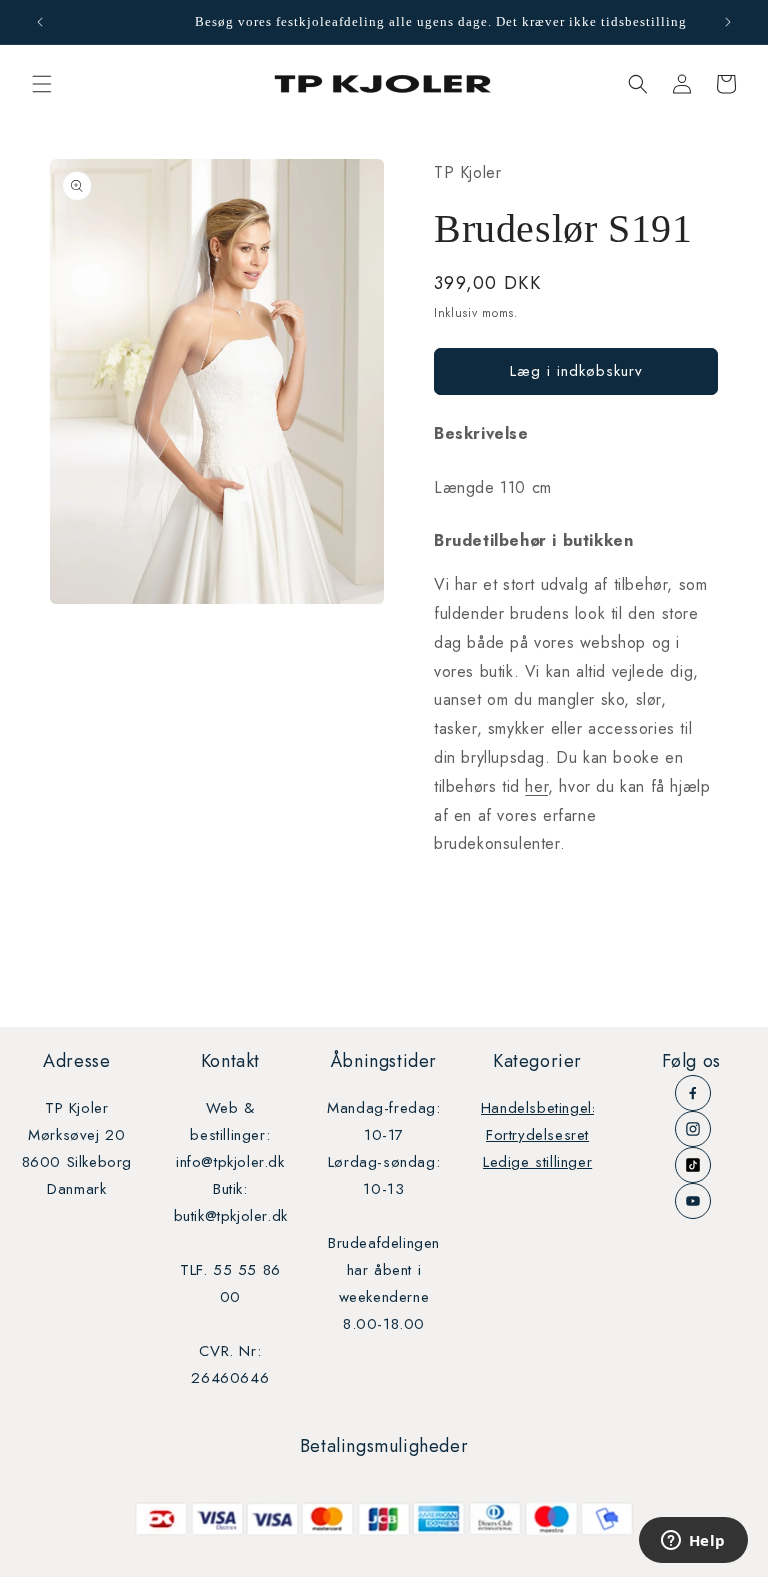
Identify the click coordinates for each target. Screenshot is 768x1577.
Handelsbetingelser (547, 1108)
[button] (42, 84)
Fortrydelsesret (537, 1135)
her (536, 786)
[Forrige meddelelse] (40, 22)
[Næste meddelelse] (728, 22)
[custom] (693, 1093)
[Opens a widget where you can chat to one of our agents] (693, 1542)
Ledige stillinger (537, 1162)
